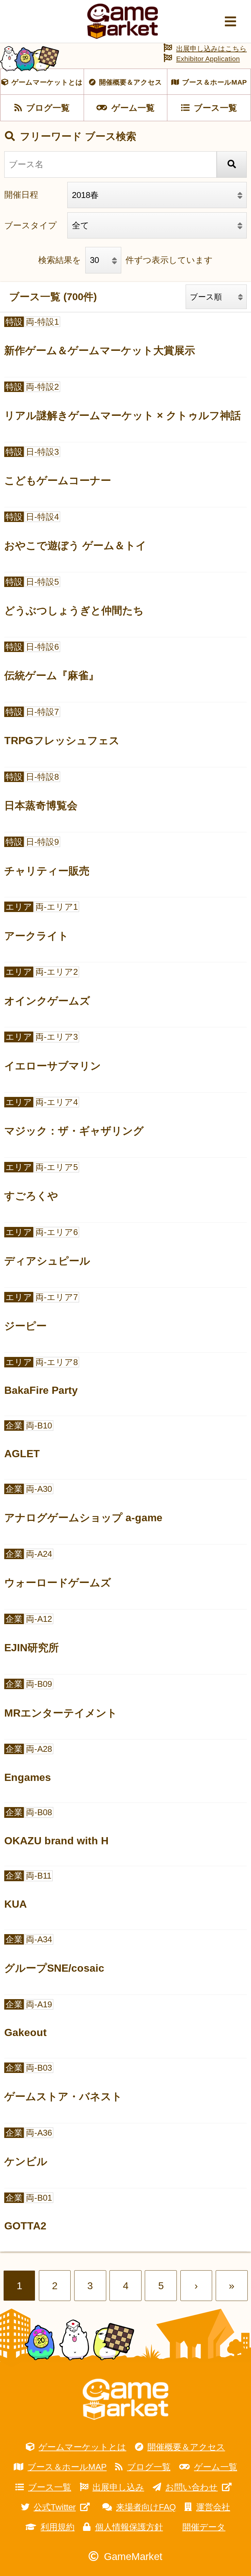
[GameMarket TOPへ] (125, 2399)
